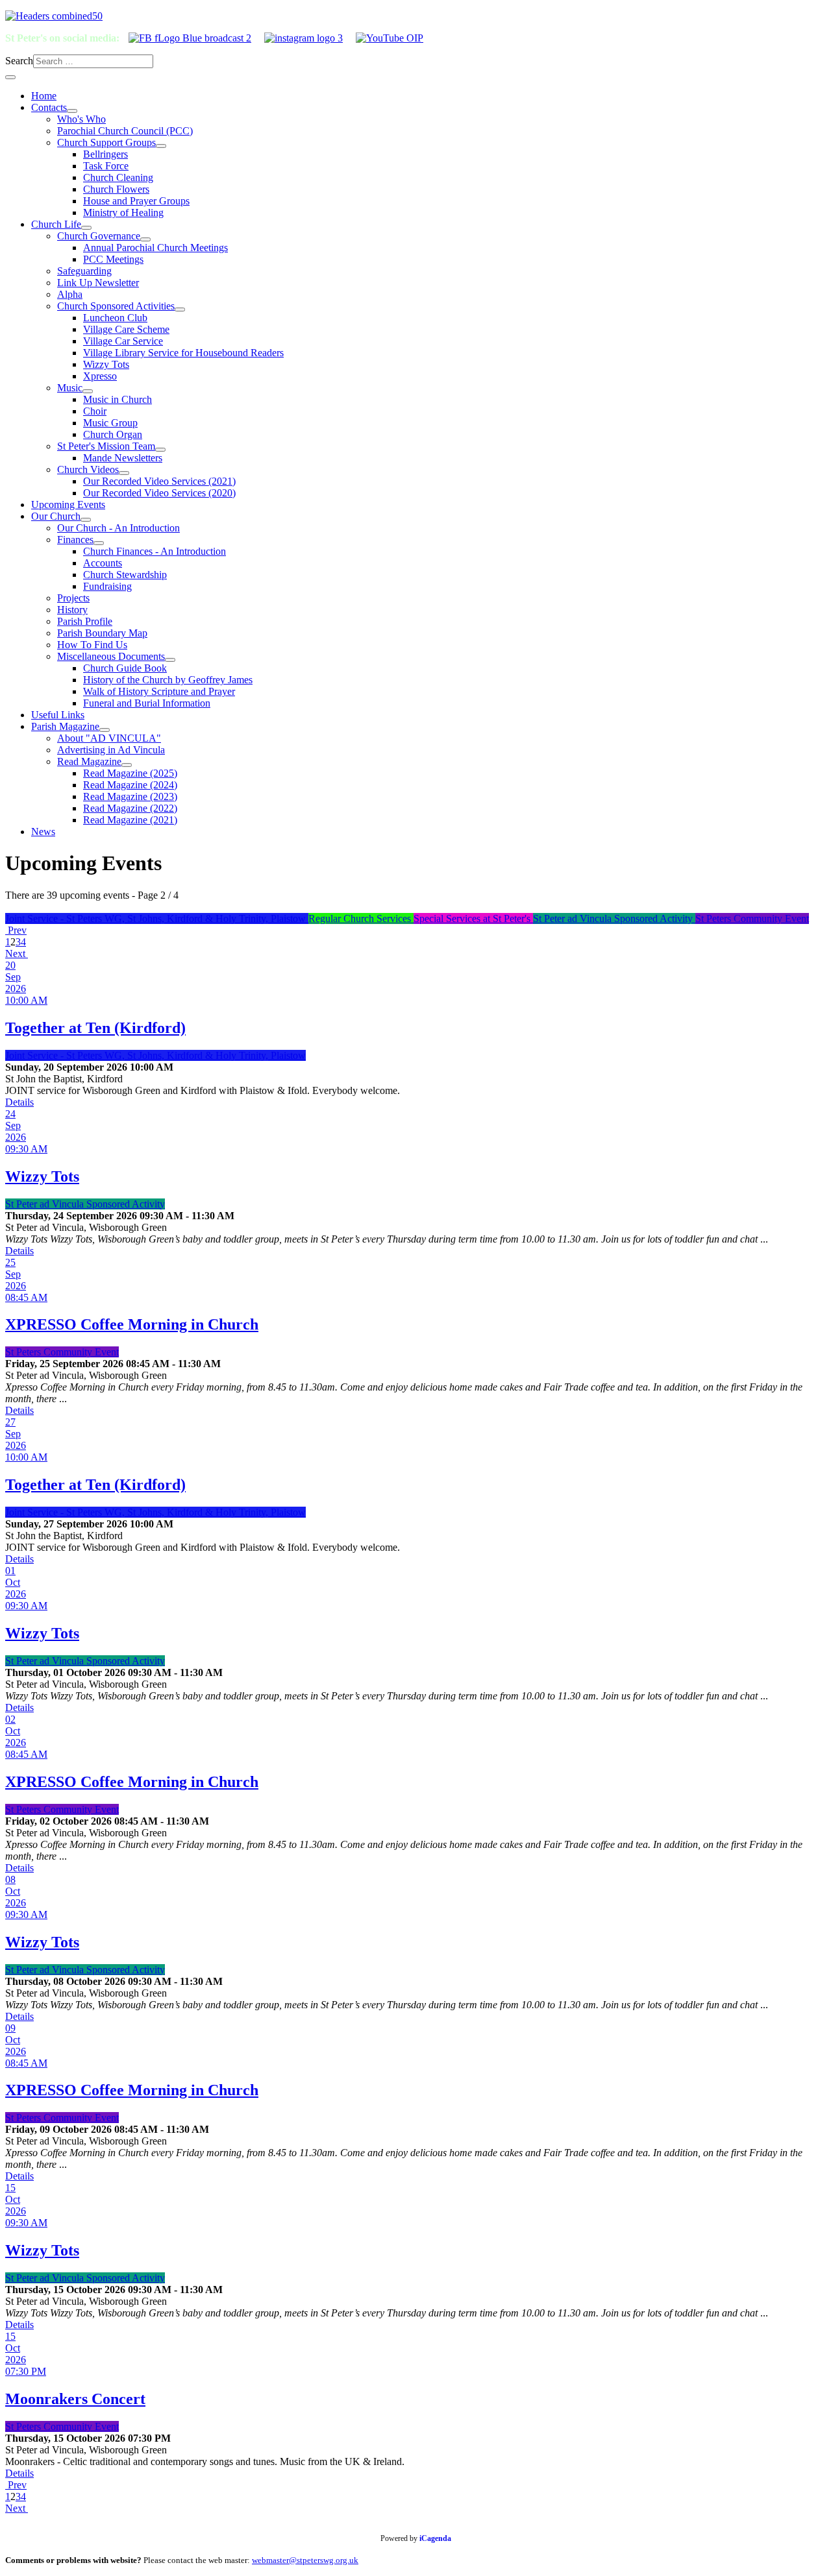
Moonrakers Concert (75, 2399)
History (72, 610)
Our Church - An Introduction (118, 528)
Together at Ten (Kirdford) (95, 1028)
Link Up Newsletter (98, 283)
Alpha (70, 294)
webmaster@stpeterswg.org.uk (305, 2560)
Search (19, 61)
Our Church (56, 516)
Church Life (56, 224)
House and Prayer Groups (136, 201)
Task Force (106, 166)
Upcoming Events (68, 504)
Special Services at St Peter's (473, 918)
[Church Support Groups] (161, 146)
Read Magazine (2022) (130, 808)
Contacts (49, 107)
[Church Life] (86, 228)
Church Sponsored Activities (116, 306)
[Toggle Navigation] (10, 77)
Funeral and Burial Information (147, 703)
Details (19, 1102)
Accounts (103, 563)
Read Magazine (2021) (130, 820)
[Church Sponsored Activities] (180, 310)
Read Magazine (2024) (130, 785)
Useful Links (58, 715)
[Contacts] (72, 111)
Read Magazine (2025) (130, 773)
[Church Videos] (124, 473)
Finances (75, 540)
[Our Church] (86, 520)
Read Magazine (89, 761)
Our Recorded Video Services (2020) (159, 493)
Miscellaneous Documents (111, 656)
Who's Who (81, 119)
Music (70, 388)
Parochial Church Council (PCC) (125, 131)
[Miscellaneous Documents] (170, 660)
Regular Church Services (361, 918)
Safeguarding (84, 271)
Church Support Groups (106, 142)
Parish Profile (85, 621)
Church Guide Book (125, 668)
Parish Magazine (65, 726)
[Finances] (99, 543)
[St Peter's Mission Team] (160, 450)
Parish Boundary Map (102, 633)
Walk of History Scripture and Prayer (159, 691)
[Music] (88, 391)
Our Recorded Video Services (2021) (159, 481)
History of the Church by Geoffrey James (168, 680)
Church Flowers (116, 189)
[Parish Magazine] (105, 730)
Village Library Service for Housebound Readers (183, 353)
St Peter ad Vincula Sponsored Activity (614, 918)
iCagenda (435, 2538)
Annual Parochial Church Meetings (155, 248)
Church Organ (113, 434)
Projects (73, 598)
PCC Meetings (113, 259)
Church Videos (88, 469)
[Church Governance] (145, 239)
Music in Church (118, 399)
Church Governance (99, 236)
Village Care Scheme (126, 329)
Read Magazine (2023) (130, 796)
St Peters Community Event (752, 918)
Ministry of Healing (123, 213)
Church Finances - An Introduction (155, 551)
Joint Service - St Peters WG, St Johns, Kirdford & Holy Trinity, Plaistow (157, 918)
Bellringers (105, 154)
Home (44, 96)
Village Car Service (123, 341)
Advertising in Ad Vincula (111, 750)
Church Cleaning (118, 177)
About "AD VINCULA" (109, 738)
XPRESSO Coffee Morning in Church (132, 1324)
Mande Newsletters (123, 458)
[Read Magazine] (127, 765)
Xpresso (100, 376)
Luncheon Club (115, 318)
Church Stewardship (125, 575)
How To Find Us (92, 645)
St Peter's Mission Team (106, 446)
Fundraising (107, 586)
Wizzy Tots (106, 364)
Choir (95, 411)
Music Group (110, 423)
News (43, 832)
